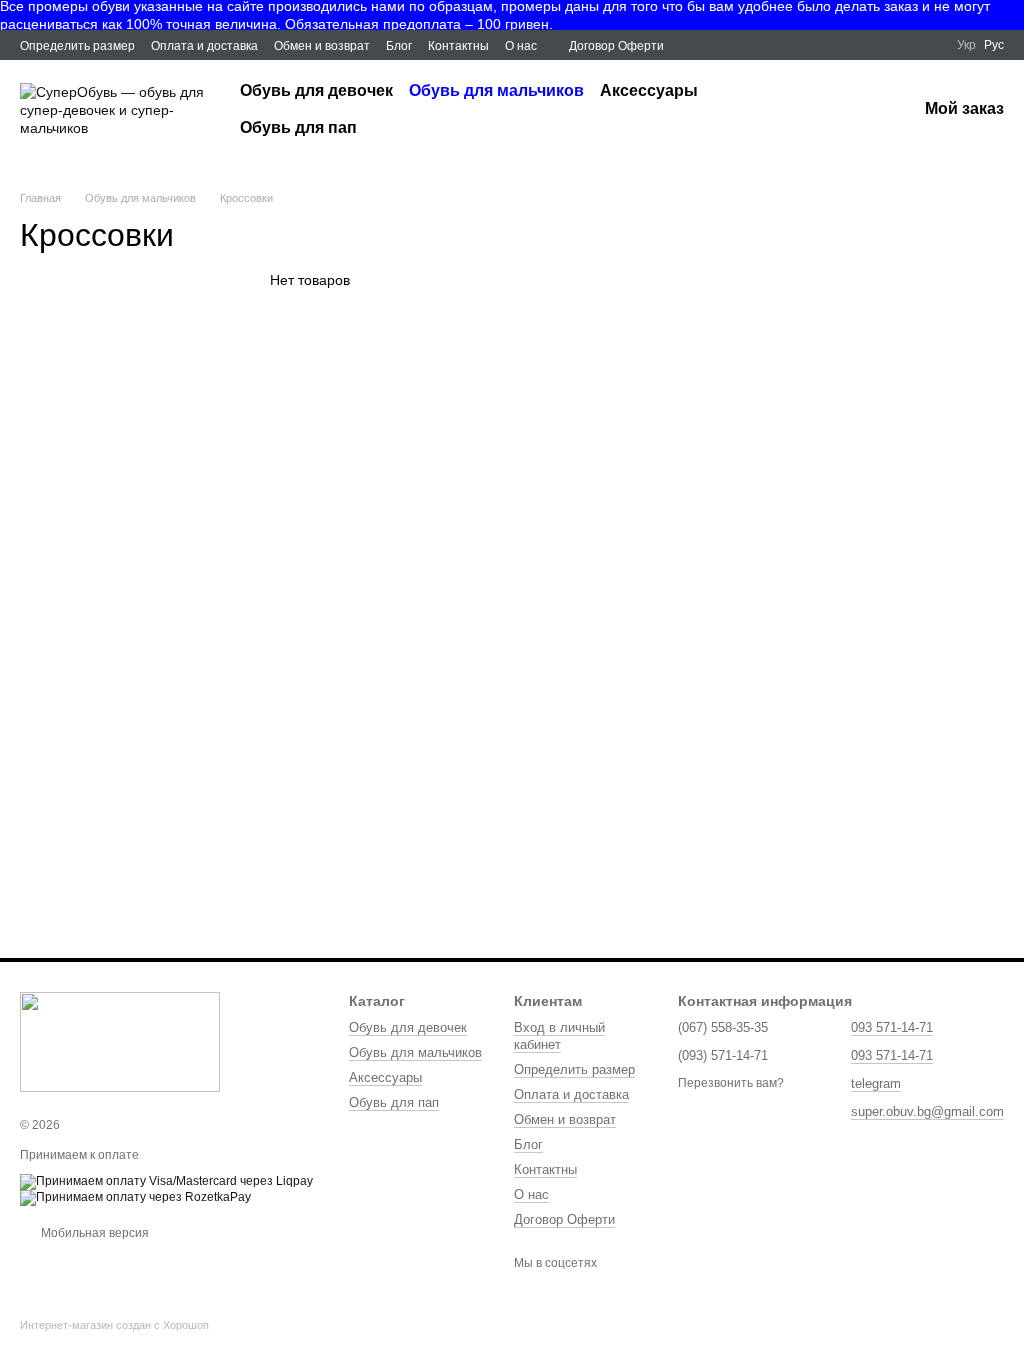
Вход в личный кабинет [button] (559, 1036)
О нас (521, 46)
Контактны (458, 46)
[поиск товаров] (845, 110)
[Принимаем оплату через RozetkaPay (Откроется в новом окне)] (135, 1197)
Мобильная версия (93, 1233)
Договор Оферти (616, 46)
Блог (399, 46)
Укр (966, 45)
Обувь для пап (298, 127)
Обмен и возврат (322, 46)
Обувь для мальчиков (496, 90)
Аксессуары (649, 90)
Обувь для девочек (316, 90)
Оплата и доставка (204, 46)
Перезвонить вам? (731, 1083)
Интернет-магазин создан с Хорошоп (114, 1325)
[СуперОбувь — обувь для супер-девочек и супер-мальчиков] (120, 1041)
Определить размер (77, 46)
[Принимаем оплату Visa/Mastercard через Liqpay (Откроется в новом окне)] (166, 1181)
